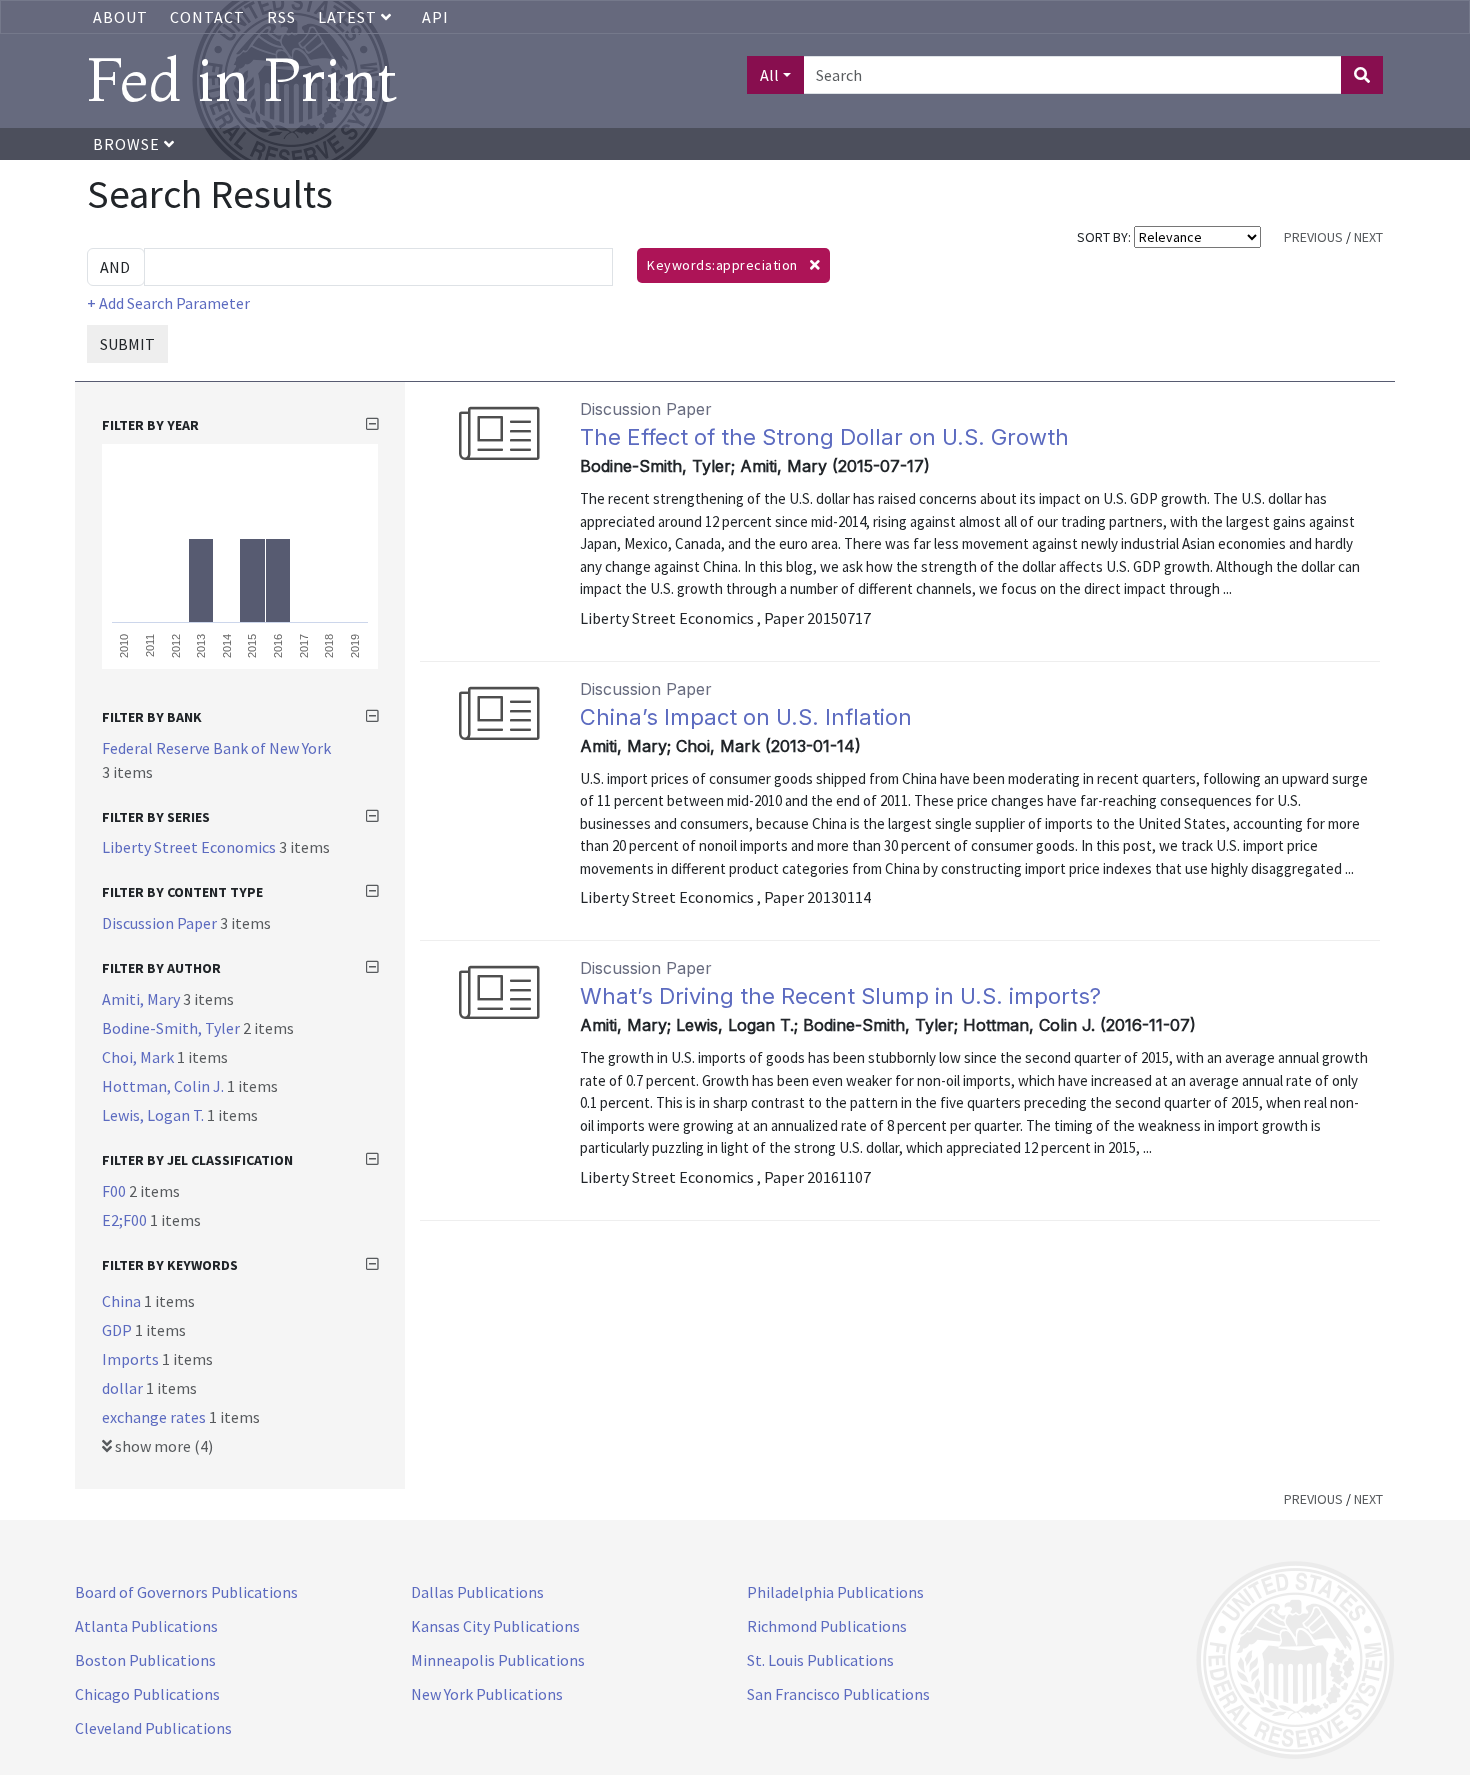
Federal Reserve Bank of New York (216, 748)
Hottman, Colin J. (164, 1086)
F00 (115, 1191)
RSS (281, 17)
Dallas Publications (477, 1592)
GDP (118, 1330)
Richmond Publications (827, 1626)
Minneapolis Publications (498, 1660)
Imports (132, 1359)
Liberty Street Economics (190, 847)
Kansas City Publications (495, 1626)
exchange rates (155, 1417)
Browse (128, 144)
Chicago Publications (147, 1694)
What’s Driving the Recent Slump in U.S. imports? (840, 996)
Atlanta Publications (146, 1626)
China (123, 1301)
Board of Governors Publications (186, 1592)
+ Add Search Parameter (168, 303)
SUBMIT (127, 344)
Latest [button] (349, 17)
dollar (124, 1388)
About (120, 17)
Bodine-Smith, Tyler (172, 1028)
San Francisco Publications (838, 1694)
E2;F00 (126, 1220)
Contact (207, 17)
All (769, 75)
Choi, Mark (139, 1057)
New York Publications (487, 1694)
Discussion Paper (161, 923)
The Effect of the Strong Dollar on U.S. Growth (824, 437)
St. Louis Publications (820, 1660)
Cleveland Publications (153, 1728)
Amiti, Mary (142, 999)
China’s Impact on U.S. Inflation (746, 717)
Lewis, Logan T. (154, 1115)
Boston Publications (145, 1660)
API (435, 17)
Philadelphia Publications (835, 1592)
